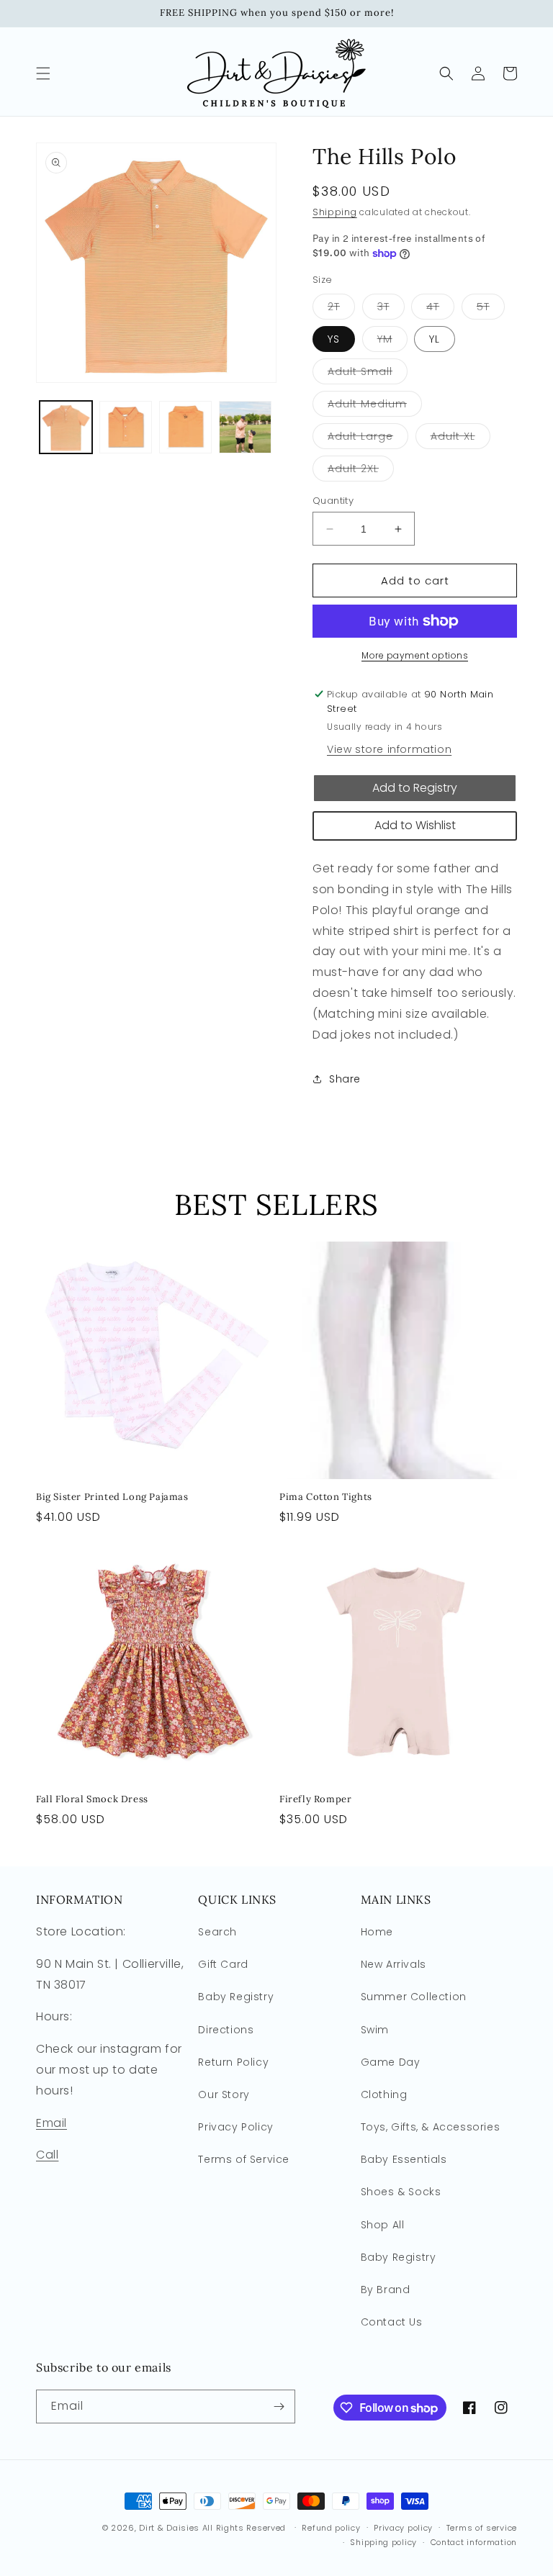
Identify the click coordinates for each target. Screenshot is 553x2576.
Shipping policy (383, 2542)
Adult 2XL (361, 471)
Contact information (474, 2542)
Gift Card (223, 1964)
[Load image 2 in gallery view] (126, 427)
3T (391, 309)
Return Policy (233, 2062)
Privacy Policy (235, 2127)
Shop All (383, 2225)
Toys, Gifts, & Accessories (431, 2127)
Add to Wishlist (415, 825)
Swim (375, 2030)
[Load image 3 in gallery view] (185, 427)
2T (341, 309)
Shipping (335, 212)
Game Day (391, 2062)
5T (491, 309)
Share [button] (345, 1079)
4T (440, 309)
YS (334, 339)
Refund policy (331, 2528)
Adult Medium (375, 406)
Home (377, 1932)
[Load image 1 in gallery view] (66, 427)
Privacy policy (403, 2528)
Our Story (224, 2094)
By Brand (386, 2290)
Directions (226, 2030)
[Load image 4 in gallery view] (245, 427)
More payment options (415, 655)
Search (217, 1932)
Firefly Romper (315, 1799)
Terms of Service (244, 2159)
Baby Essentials (404, 2159)
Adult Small (368, 374)
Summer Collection (414, 1997)
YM (392, 342)
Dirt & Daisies (169, 2528)
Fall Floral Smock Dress (92, 1799)
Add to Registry (415, 788)
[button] (43, 73)
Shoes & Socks (401, 2192)
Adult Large (368, 439)
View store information (389, 749)
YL (435, 339)
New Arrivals (394, 1964)
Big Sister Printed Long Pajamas (112, 1497)
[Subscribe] (279, 2406)
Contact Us (392, 2322)
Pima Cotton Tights (326, 1497)
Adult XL (460, 439)
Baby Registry (236, 1997)
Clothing (384, 2094)
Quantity (333, 501)
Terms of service (482, 2528)
